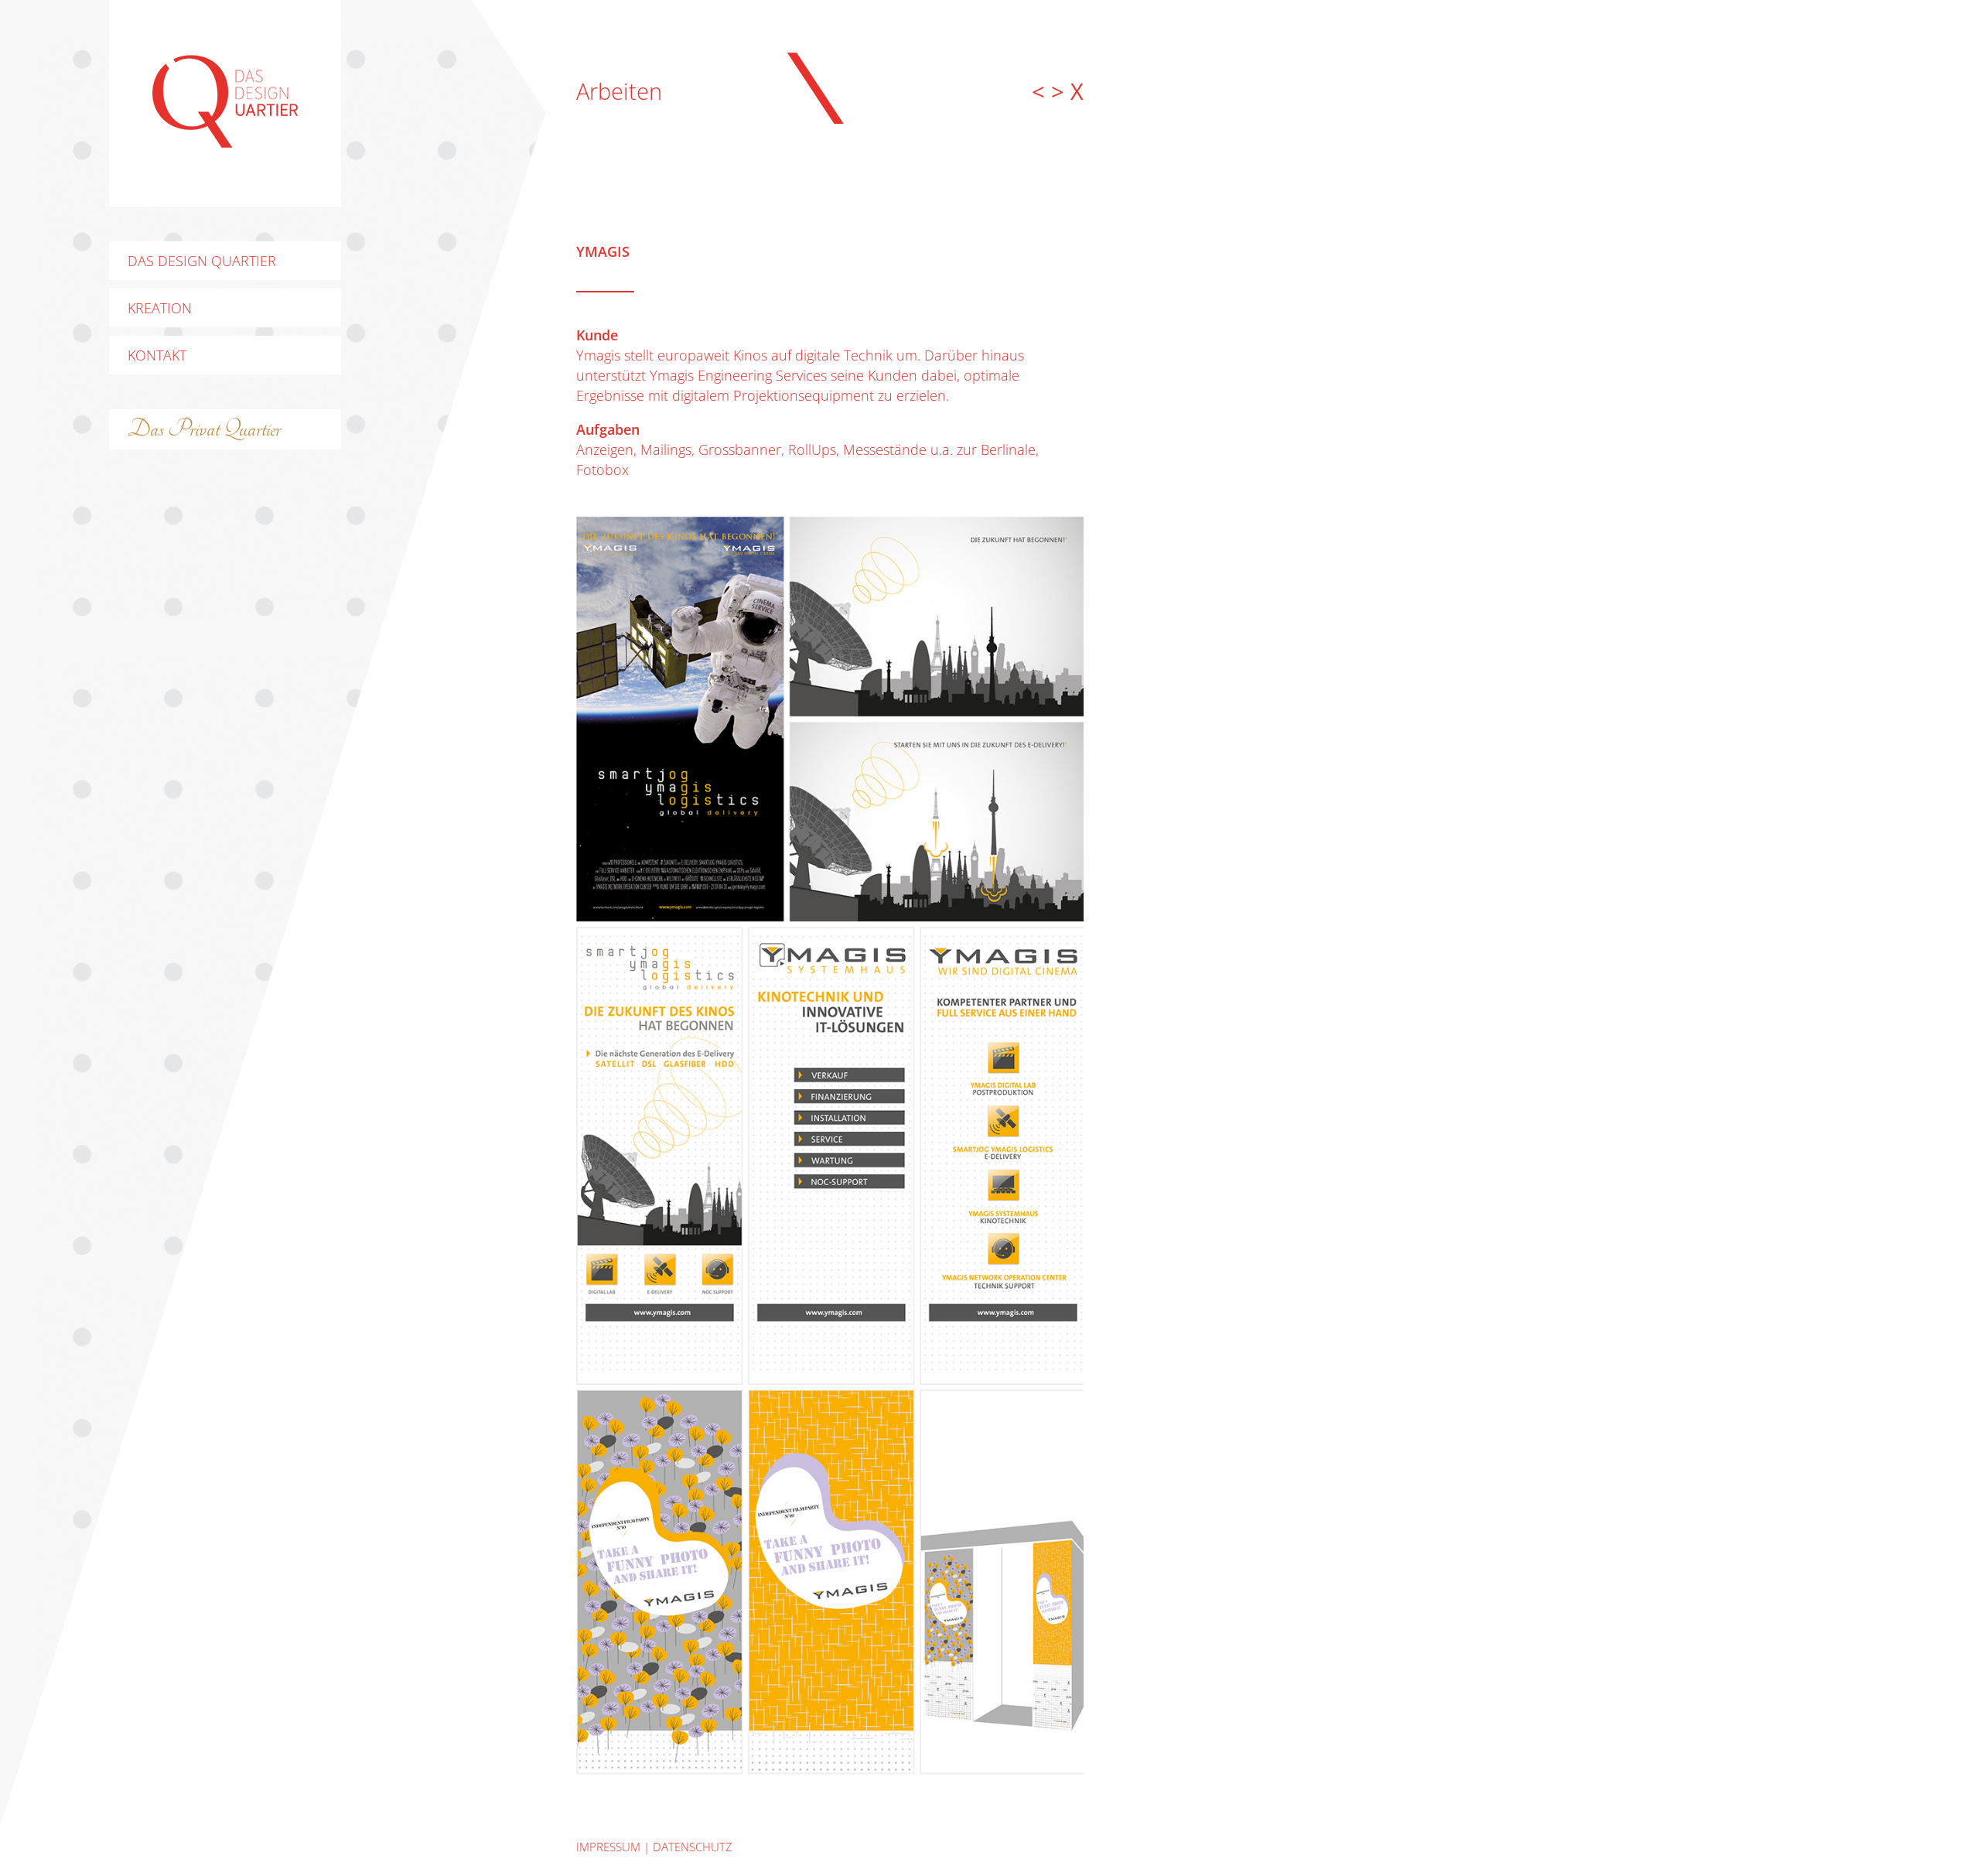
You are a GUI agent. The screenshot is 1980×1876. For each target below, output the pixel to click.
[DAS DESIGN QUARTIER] (225, 142)
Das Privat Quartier (204, 429)
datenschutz (693, 1847)
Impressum (608, 1847)
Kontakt (157, 355)
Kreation (160, 308)
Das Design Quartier (202, 261)
